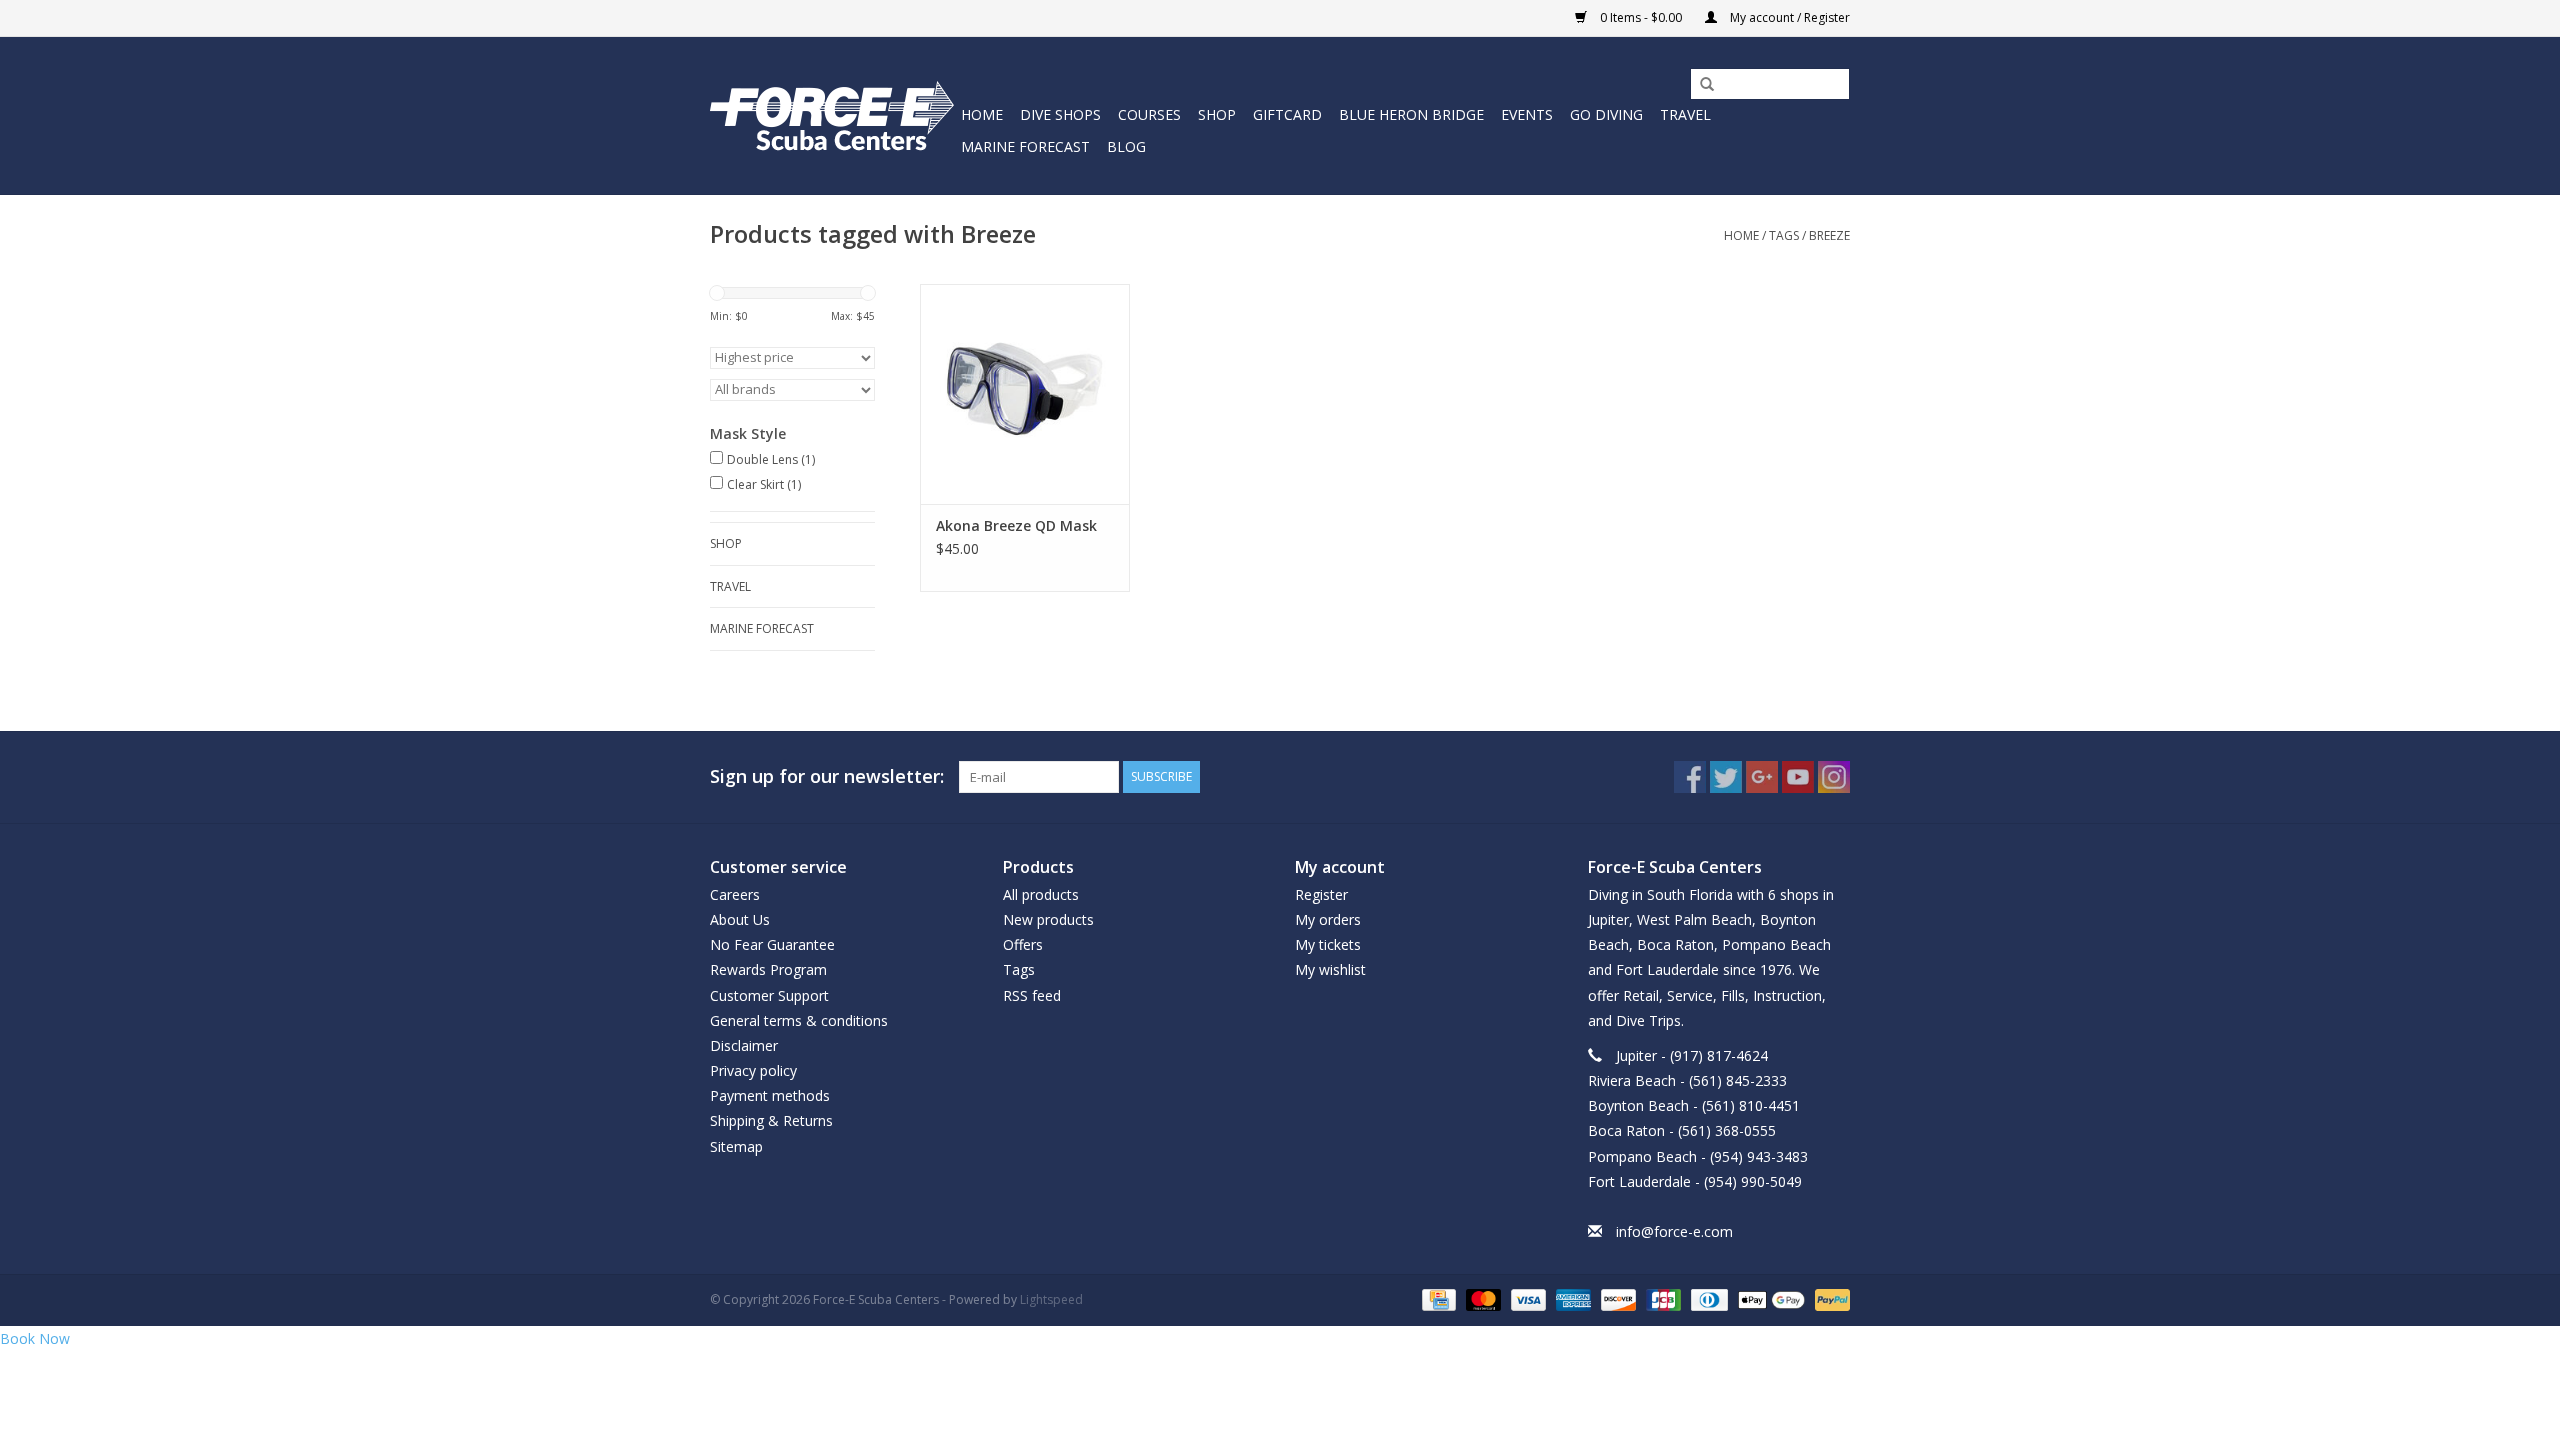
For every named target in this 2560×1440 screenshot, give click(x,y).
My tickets (1328, 944)
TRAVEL (1685, 114)
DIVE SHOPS (1060, 114)
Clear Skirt (764, 484)
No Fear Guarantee (772, 944)
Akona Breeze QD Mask (1016, 525)
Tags (1784, 235)
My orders (1328, 919)
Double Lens (771, 459)
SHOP (1217, 114)
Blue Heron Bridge (1411, 114)
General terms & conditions (799, 1020)
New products (1048, 919)
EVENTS (1527, 114)
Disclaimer (744, 1045)
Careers (735, 894)
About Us (740, 919)
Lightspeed (1051, 1299)
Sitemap (736, 1146)
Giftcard (1287, 114)
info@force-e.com (1674, 1231)
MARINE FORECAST (1025, 146)
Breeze (1829, 235)
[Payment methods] (1437, 1299)
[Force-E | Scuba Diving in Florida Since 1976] (832, 115)
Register (1321, 894)
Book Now (35, 1338)
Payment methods (770, 1095)
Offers (1023, 944)
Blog (1126, 146)
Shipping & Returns (771, 1120)
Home (982, 114)
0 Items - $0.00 (1641, 17)
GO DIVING (1606, 114)
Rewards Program (768, 969)
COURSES (1149, 114)
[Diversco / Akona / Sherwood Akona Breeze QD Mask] (1025, 394)
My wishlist (1330, 969)
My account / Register (1788, 17)
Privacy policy (753, 1070)
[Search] (1700, 85)
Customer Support (769, 995)
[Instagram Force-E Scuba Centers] (1834, 777)
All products (1041, 894)
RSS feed (1032, 995)
